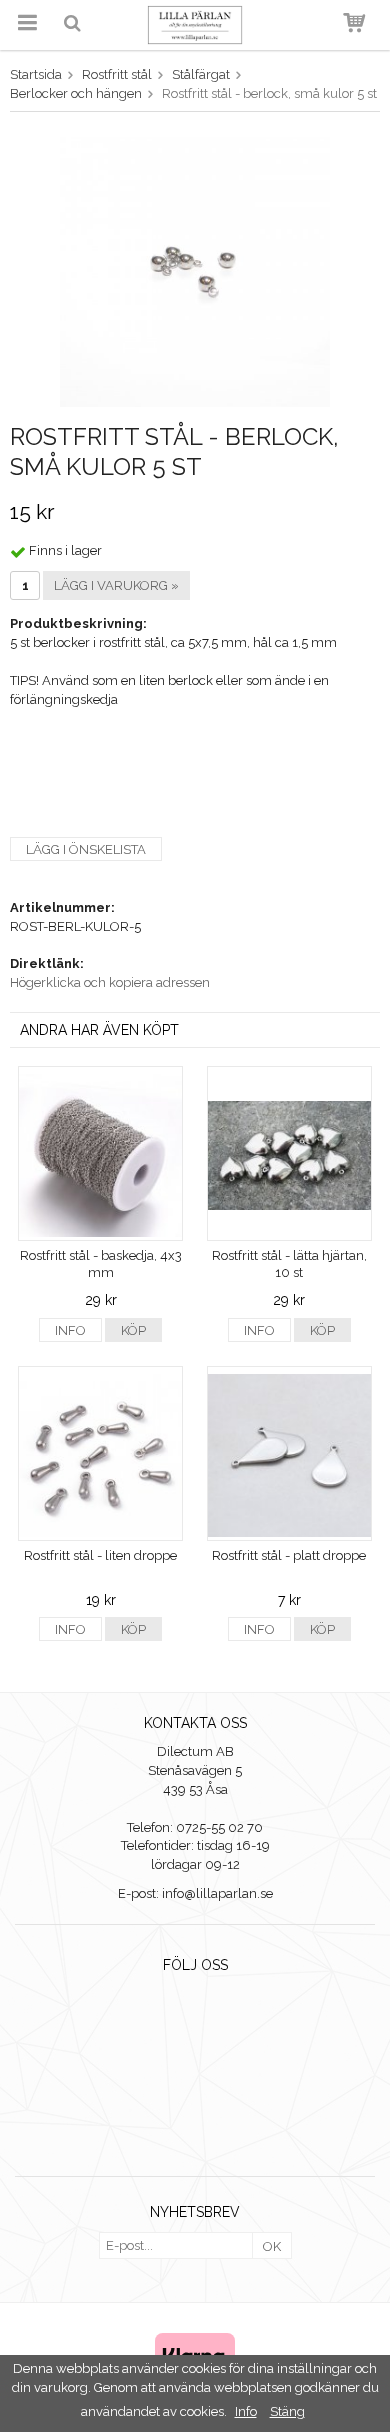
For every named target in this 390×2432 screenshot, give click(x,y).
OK (272, 2246)
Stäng (287, 2411)
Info (70, 1330)
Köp (133, 1330)
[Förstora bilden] (195, 270)
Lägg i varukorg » (116, 585)
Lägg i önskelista (86, 849)
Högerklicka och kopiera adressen (110, 982)
